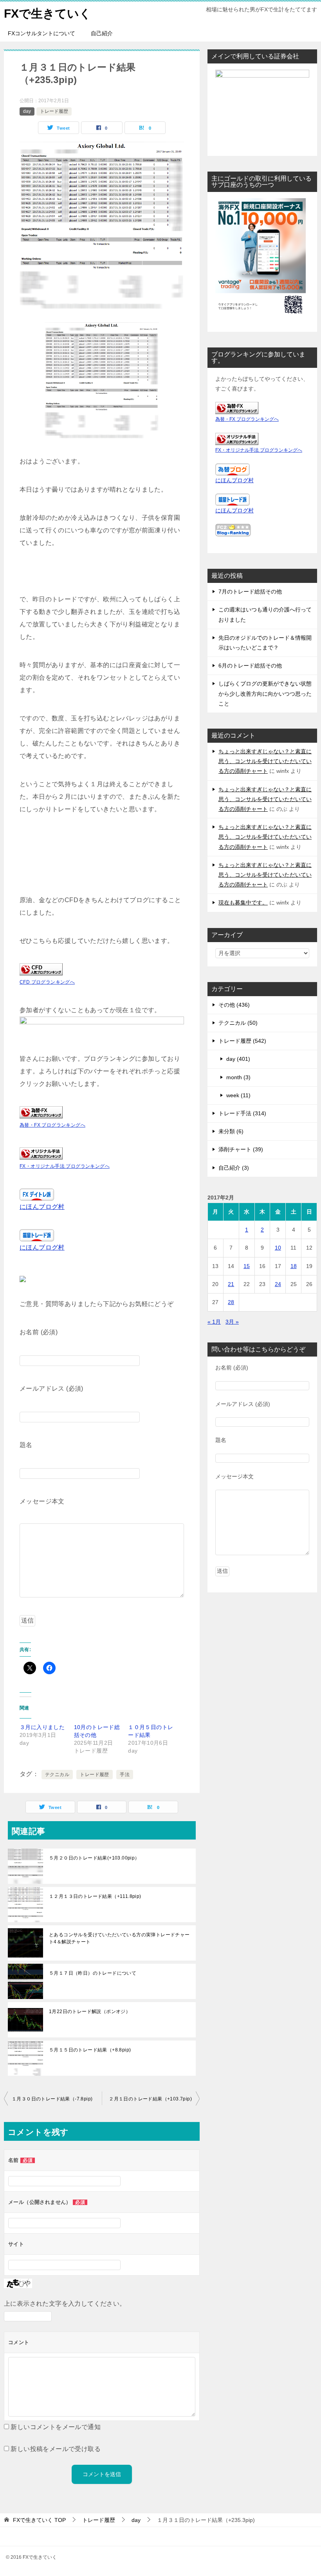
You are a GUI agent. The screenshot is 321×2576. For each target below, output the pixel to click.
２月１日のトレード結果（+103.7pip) (150, 2099)
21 (231, 1284)
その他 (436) (234, 1005)
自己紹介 (102, 33)
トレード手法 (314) (242, 1113)
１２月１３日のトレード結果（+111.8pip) (95, 1896)
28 (231, 1302)
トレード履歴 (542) (242, 1041)
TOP (39, 2520)
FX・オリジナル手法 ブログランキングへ (65, 1166)
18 (294, 1266)
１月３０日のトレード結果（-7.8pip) (52, 2099)
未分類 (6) (231, 1131)
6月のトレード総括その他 (250, 666)
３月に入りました (42, 1727)
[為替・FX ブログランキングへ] (41, 1112)
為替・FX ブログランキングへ (52, 1125)
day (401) (238, 1059)
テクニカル (57, 1775)
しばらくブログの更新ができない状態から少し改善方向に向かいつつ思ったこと (265, 693)
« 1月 (214, 1322)
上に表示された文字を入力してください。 (65, 2304)
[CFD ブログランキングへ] (41, 969)
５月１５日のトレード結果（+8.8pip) (90, 2050)
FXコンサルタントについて (41, 33)
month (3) (238, 1077)
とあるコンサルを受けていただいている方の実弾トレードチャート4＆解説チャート (119, 1938)
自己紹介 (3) (234, 1168)
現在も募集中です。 (243, 903)
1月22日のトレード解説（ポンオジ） (90, 2012)
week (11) (238, 1095)
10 (278, 1248)
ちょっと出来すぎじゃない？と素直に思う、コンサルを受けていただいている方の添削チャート (265, 761)
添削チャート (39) (241, 1149)
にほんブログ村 (42, 1207)
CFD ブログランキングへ (47, 982)
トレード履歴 (54, 111)
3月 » (232, 1322)
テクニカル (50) (238, 1023)
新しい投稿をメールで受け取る (56, 2449)
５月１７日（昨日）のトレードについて (93, 1973)
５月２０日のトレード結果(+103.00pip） (94, 1858)
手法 (125, 1775)
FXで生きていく (48, 14)
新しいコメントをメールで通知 (56, 2427)
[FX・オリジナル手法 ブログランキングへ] (41, 1153)
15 (247, 1266)
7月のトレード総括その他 (250, 592)
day (27, 111)
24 (278, 1284)
